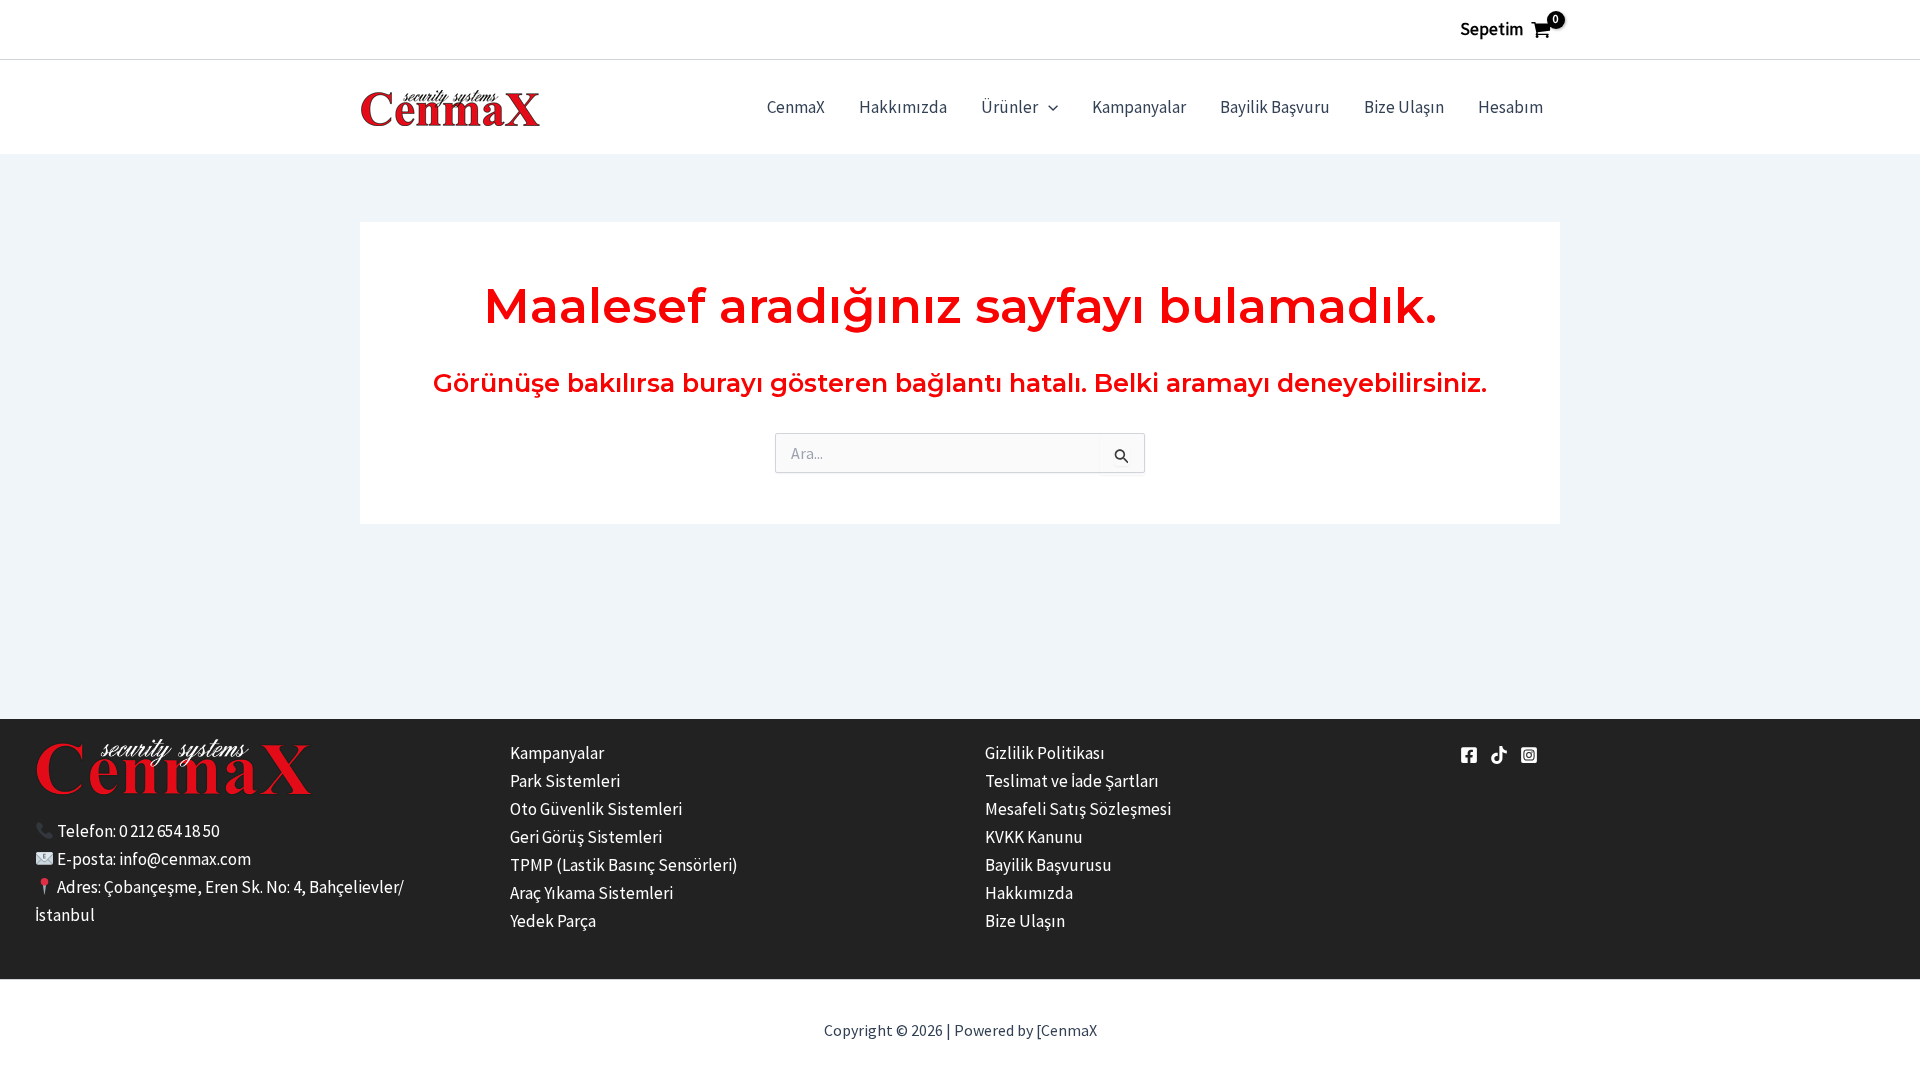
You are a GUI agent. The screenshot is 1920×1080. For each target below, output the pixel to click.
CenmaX (796, 107)
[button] (1048, 107)
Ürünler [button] (1009, 107)
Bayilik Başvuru (1275, 107)
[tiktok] (1499, 755)
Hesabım (1510, 107)
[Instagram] (1529, 755)
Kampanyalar (1139, 107)
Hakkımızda (903, 107)
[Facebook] (1469, 755)
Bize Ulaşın (1404, 107)
